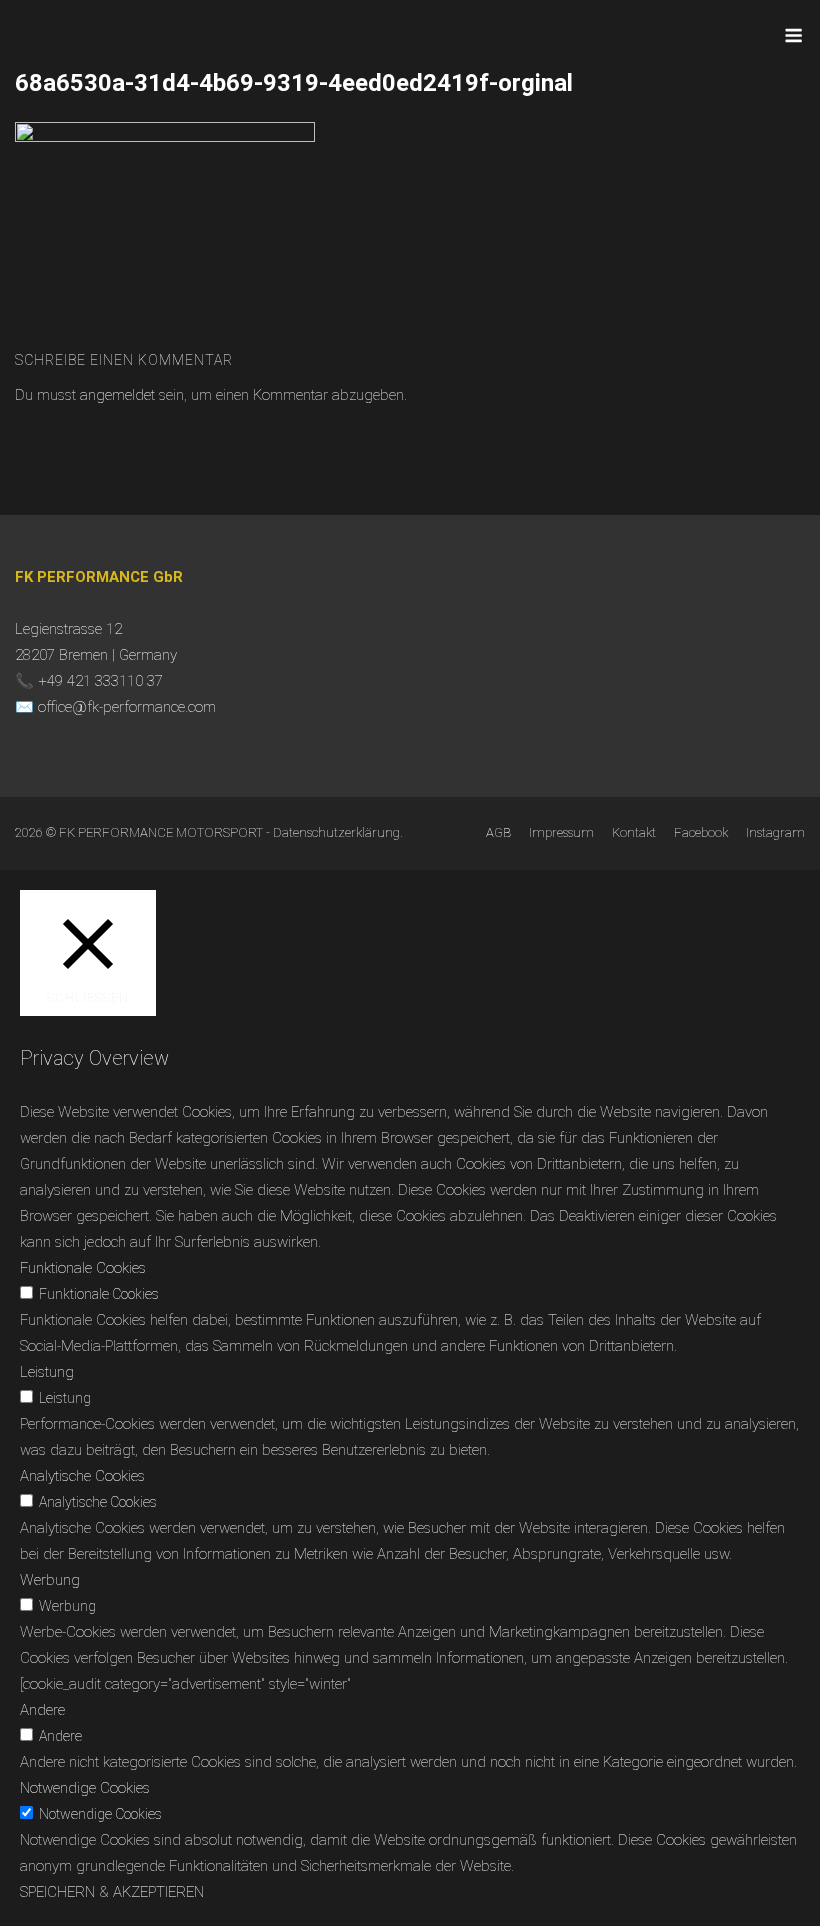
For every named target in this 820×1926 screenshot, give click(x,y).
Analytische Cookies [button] (82, 1476)
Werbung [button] (50, 1580)
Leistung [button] (47, 1372)
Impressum (561, 832)
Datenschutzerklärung (336, 832)
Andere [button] (42, 1710)
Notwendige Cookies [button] (85, 1788)
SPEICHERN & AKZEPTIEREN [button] (112, 1892)
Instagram (775, 832)
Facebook (701, 832)
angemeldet (117, 395)
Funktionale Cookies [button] (83, 1268)
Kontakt (634, 832)
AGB (498, 832)
